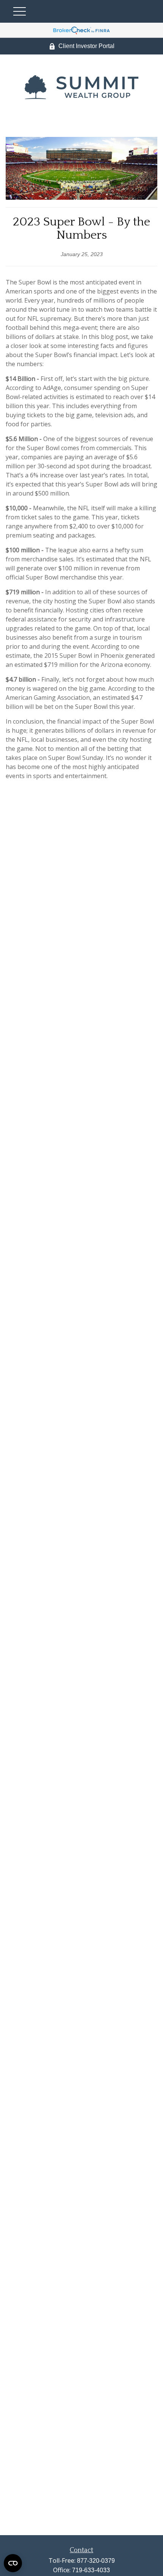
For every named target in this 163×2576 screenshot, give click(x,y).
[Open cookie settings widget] (13, 2563)
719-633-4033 (91, 2570)
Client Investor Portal (86, 46)
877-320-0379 (96, 2561)
